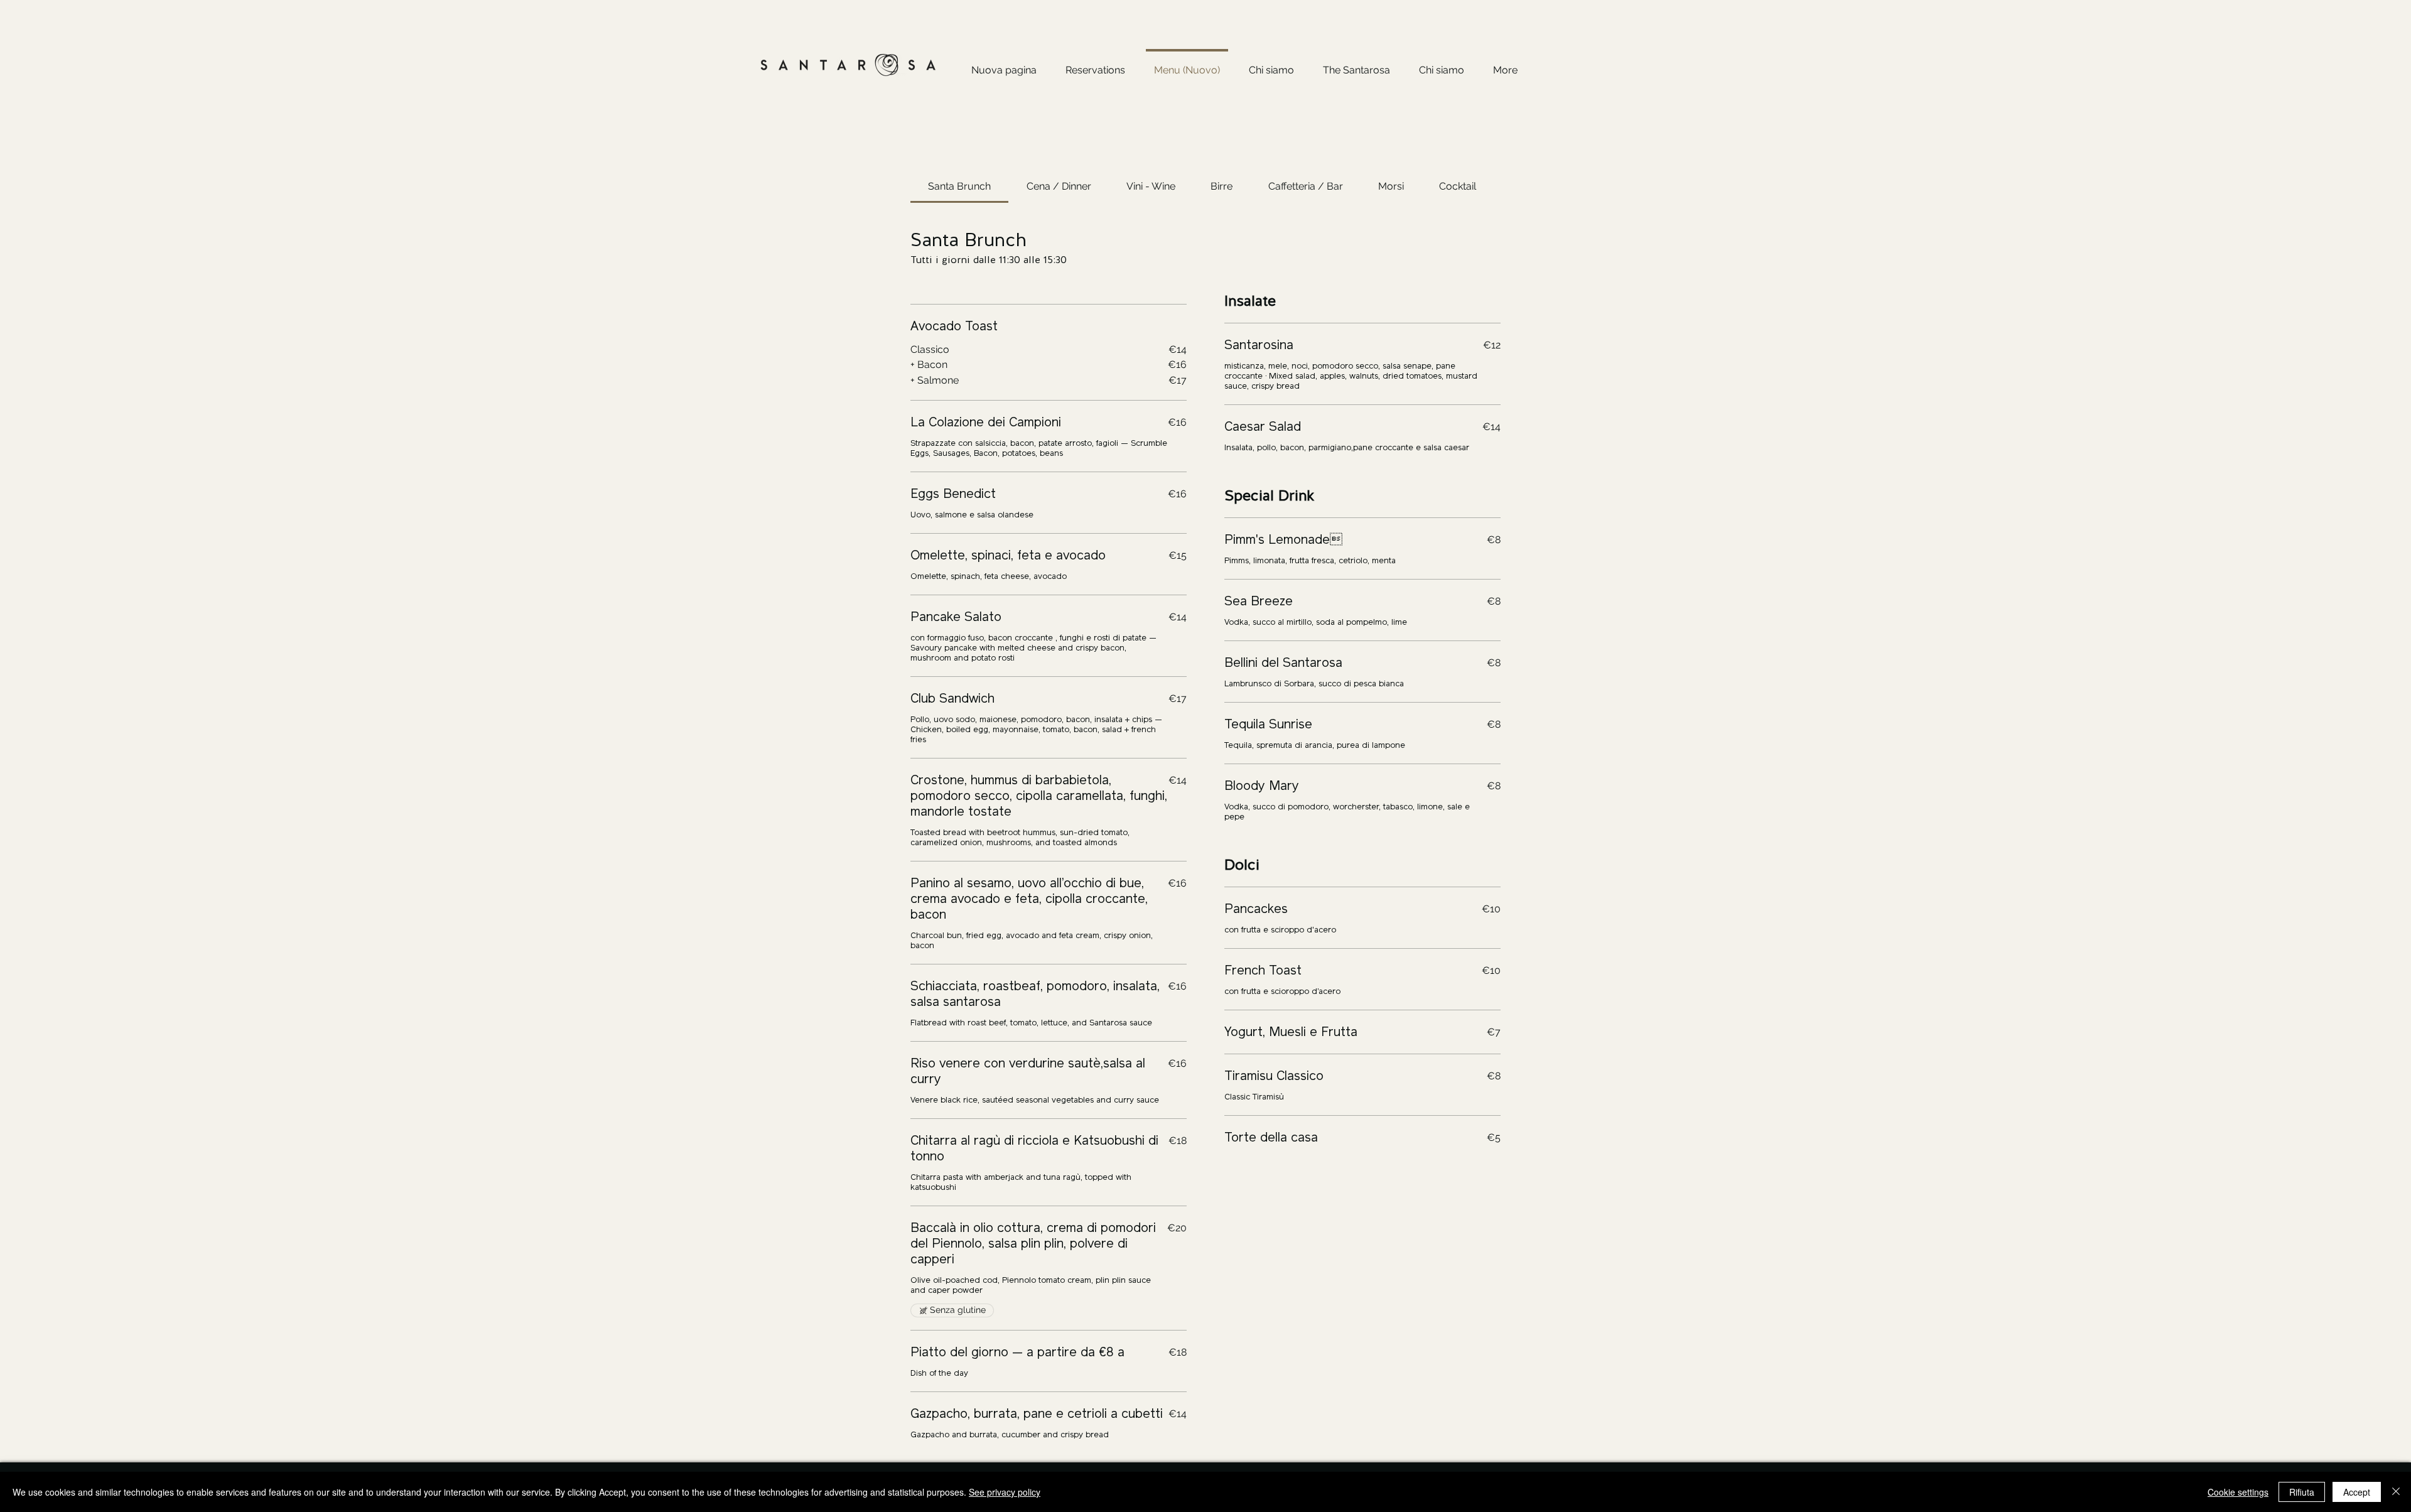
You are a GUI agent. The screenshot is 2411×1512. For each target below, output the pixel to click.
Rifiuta (2302, 1492)
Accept (2357, 1492)
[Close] (2396, 1492)
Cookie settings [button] (2238, 1492)
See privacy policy (1005, 1492)
